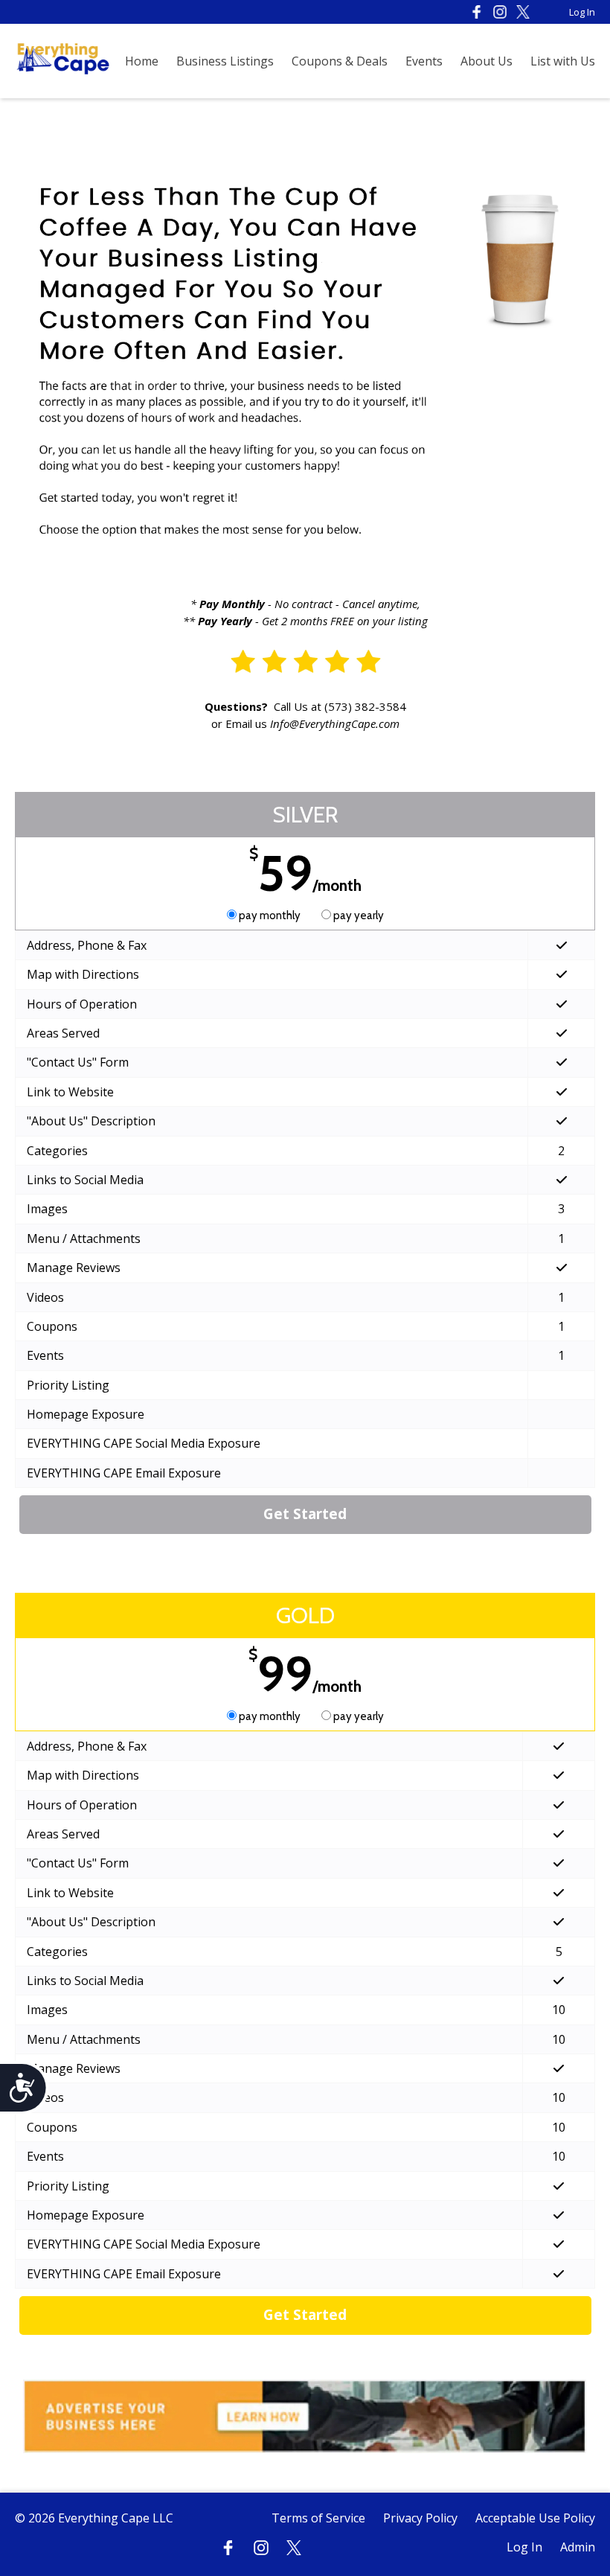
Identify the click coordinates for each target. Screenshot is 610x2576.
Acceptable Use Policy (535, 2518)
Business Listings (225, 61)
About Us (487, 61)
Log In (582, 12)
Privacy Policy (420, 2518)
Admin (578, 2547)
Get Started (305, 1514)
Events (424, 61)
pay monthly (270, 915)
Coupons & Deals (340, 61)
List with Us (563, 61)
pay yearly (357, 915)
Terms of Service (318, 2518)
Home (142, 61)
